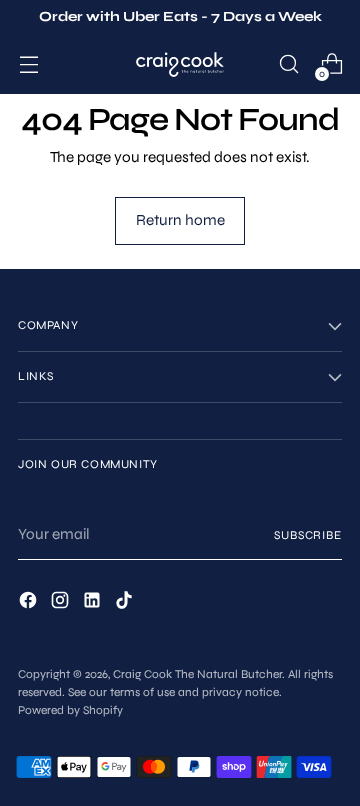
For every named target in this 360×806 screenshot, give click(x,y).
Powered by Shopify (70, 710)
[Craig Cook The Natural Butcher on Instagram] (62, 603)
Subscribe (308, 535)
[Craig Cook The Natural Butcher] (180, 64)
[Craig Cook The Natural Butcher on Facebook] (30, 603)
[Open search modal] (288, 64)
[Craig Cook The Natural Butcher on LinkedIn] (94, 603)
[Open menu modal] (28, 64)
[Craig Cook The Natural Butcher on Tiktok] (126, 603)
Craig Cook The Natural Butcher (197, 674)
